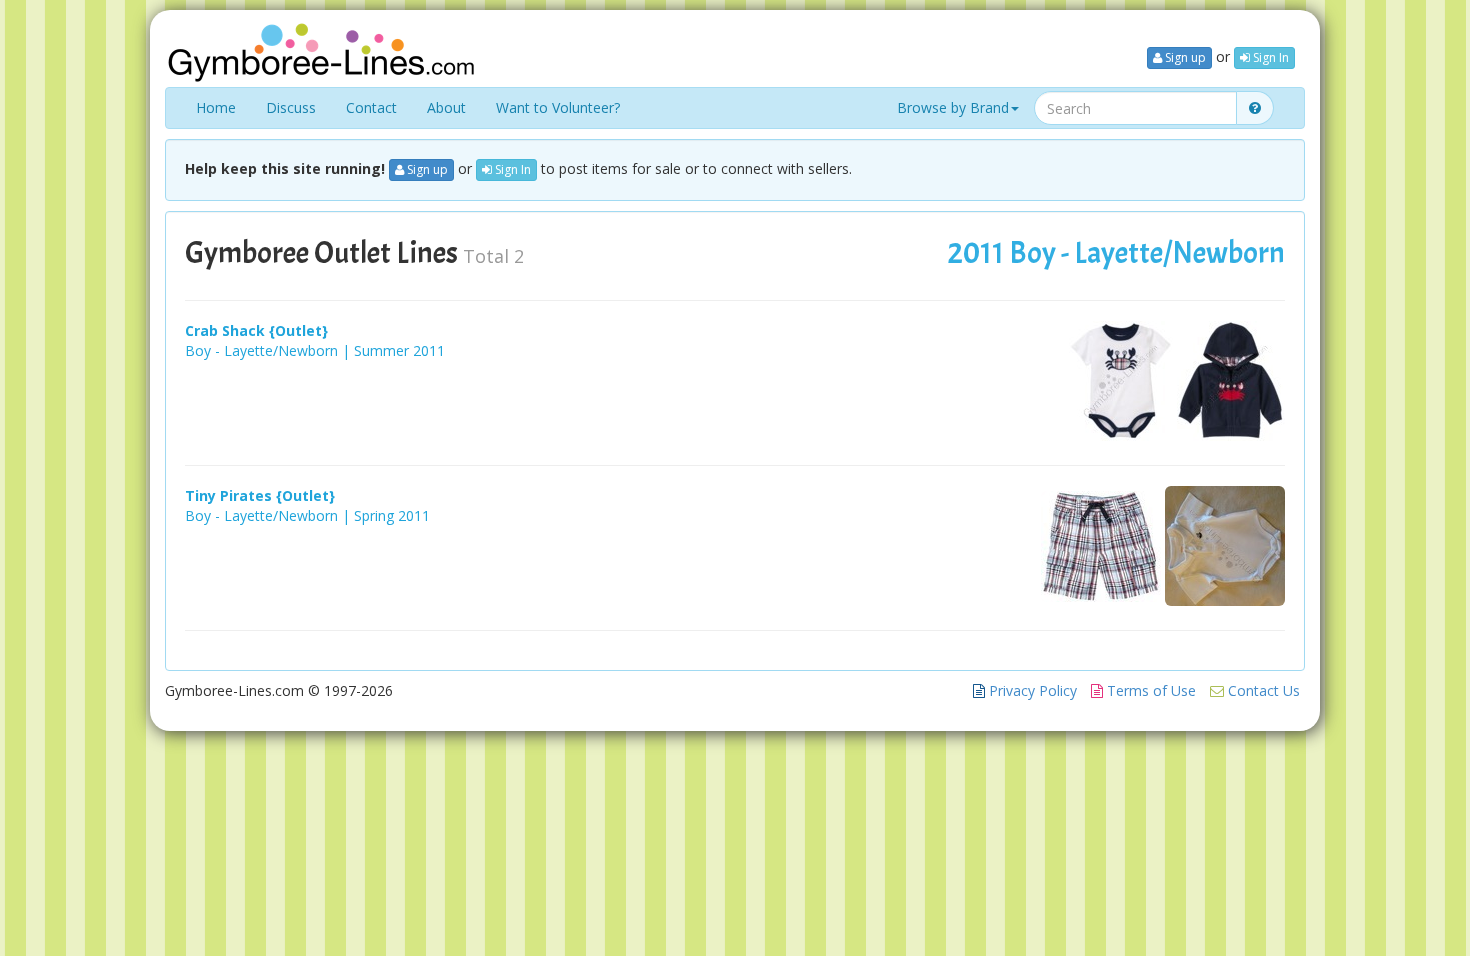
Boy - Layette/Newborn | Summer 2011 (315, 350)
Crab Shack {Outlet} (256, 330)
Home (216, 107)
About (446, 107)
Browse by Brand (953, 107)
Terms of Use (1149, 690)
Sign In (1269, 57)
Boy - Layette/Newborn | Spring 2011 (307, 515)
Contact (371, 107)
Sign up (1184, 57)
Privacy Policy (1031, 690)
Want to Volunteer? (558, 107)
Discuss (291, 107)
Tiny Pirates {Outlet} (260, 495)
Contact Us (1262, 690)
